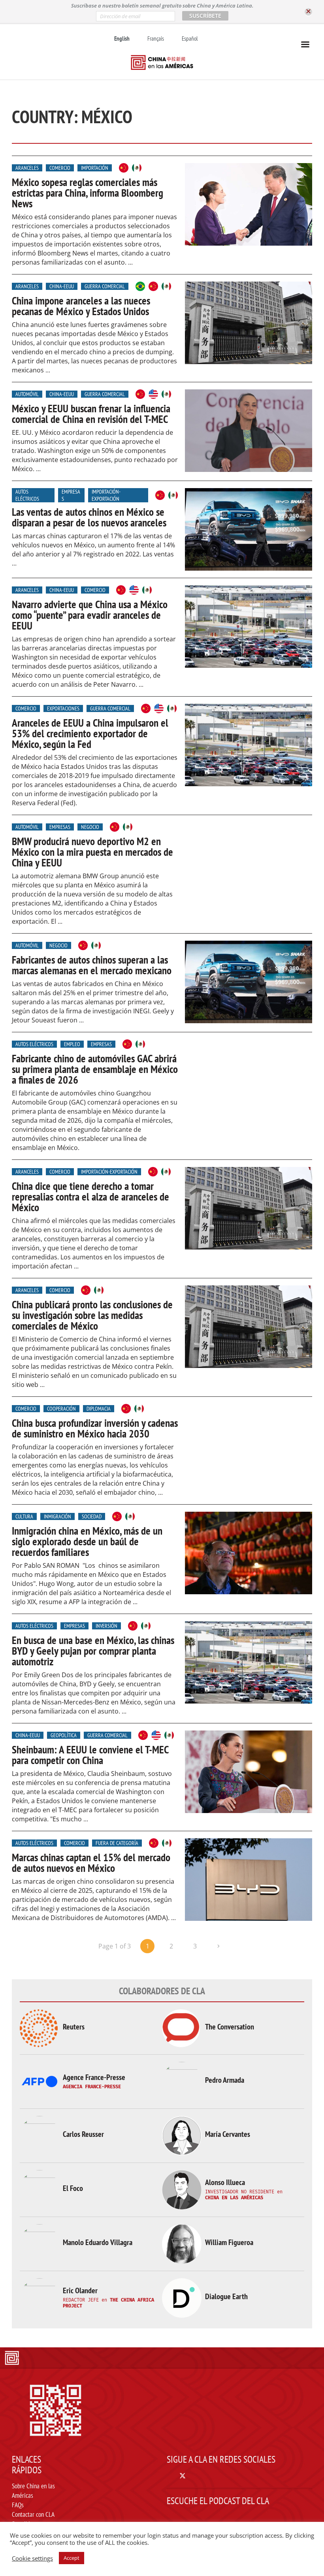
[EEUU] (153, 394)
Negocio (90, 827)
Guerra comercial (105, 286)
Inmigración (57, 1516)
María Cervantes (228, 2134)
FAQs (18, 2505)
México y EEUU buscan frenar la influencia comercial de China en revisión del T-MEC (91, 414)
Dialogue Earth (226, 2296)
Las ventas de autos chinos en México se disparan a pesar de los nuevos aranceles (89, 517)
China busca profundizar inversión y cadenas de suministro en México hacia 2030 (95, 1428)
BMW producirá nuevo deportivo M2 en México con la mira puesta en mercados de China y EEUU (92, 852)
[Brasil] (140, 286)
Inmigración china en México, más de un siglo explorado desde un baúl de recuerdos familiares (87, 1541)
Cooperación (61, 1409)
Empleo (72, 1044)
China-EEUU (62, 286)
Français (156, 39)
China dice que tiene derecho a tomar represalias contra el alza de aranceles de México (90, 1197)
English (122, 39)
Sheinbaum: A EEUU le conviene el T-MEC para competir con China (90, 1755)
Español (190, 39)
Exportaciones (63, 708)
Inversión (106, 1626)
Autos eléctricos (27, 495)
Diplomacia (99, 1409)
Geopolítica (64, 1735)
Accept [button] (72, 2558)
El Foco (73, 2188)
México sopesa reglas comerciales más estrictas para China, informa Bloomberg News (88, 193)
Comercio (60, 168)
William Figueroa (229, 2242)
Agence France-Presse (94, 2077)
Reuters (74, 2027)
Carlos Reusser (83, 2134)
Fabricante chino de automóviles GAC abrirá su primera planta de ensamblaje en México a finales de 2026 (95, 1069)
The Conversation (230, 2027)
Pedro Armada (225, 2080)
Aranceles (27, 168)
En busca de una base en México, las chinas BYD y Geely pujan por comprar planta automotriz (93, 1651)
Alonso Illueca (225, 2182)
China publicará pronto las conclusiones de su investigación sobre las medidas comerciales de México (92, 1315)
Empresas (71, 495)
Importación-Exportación (106, 495)
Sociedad (92, 1516)
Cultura (24, 1516)
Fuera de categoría (117, 1843)
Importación (95, 168)
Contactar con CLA (33, 2514)
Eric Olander (80, 2290)
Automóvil (27, 394)
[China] (124, 168)
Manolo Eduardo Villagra (98, 2242)
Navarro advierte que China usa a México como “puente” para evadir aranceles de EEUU (90, 615)
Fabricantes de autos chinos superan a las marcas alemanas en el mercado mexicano (92, 965)
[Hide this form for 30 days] (308, 12)
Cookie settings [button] (32, 2558)
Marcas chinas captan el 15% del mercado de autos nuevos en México (91, 1863)
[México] (137, 168)
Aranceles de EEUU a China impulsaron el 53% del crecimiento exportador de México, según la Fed (90, 733)
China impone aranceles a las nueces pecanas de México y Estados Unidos (81, 306)
